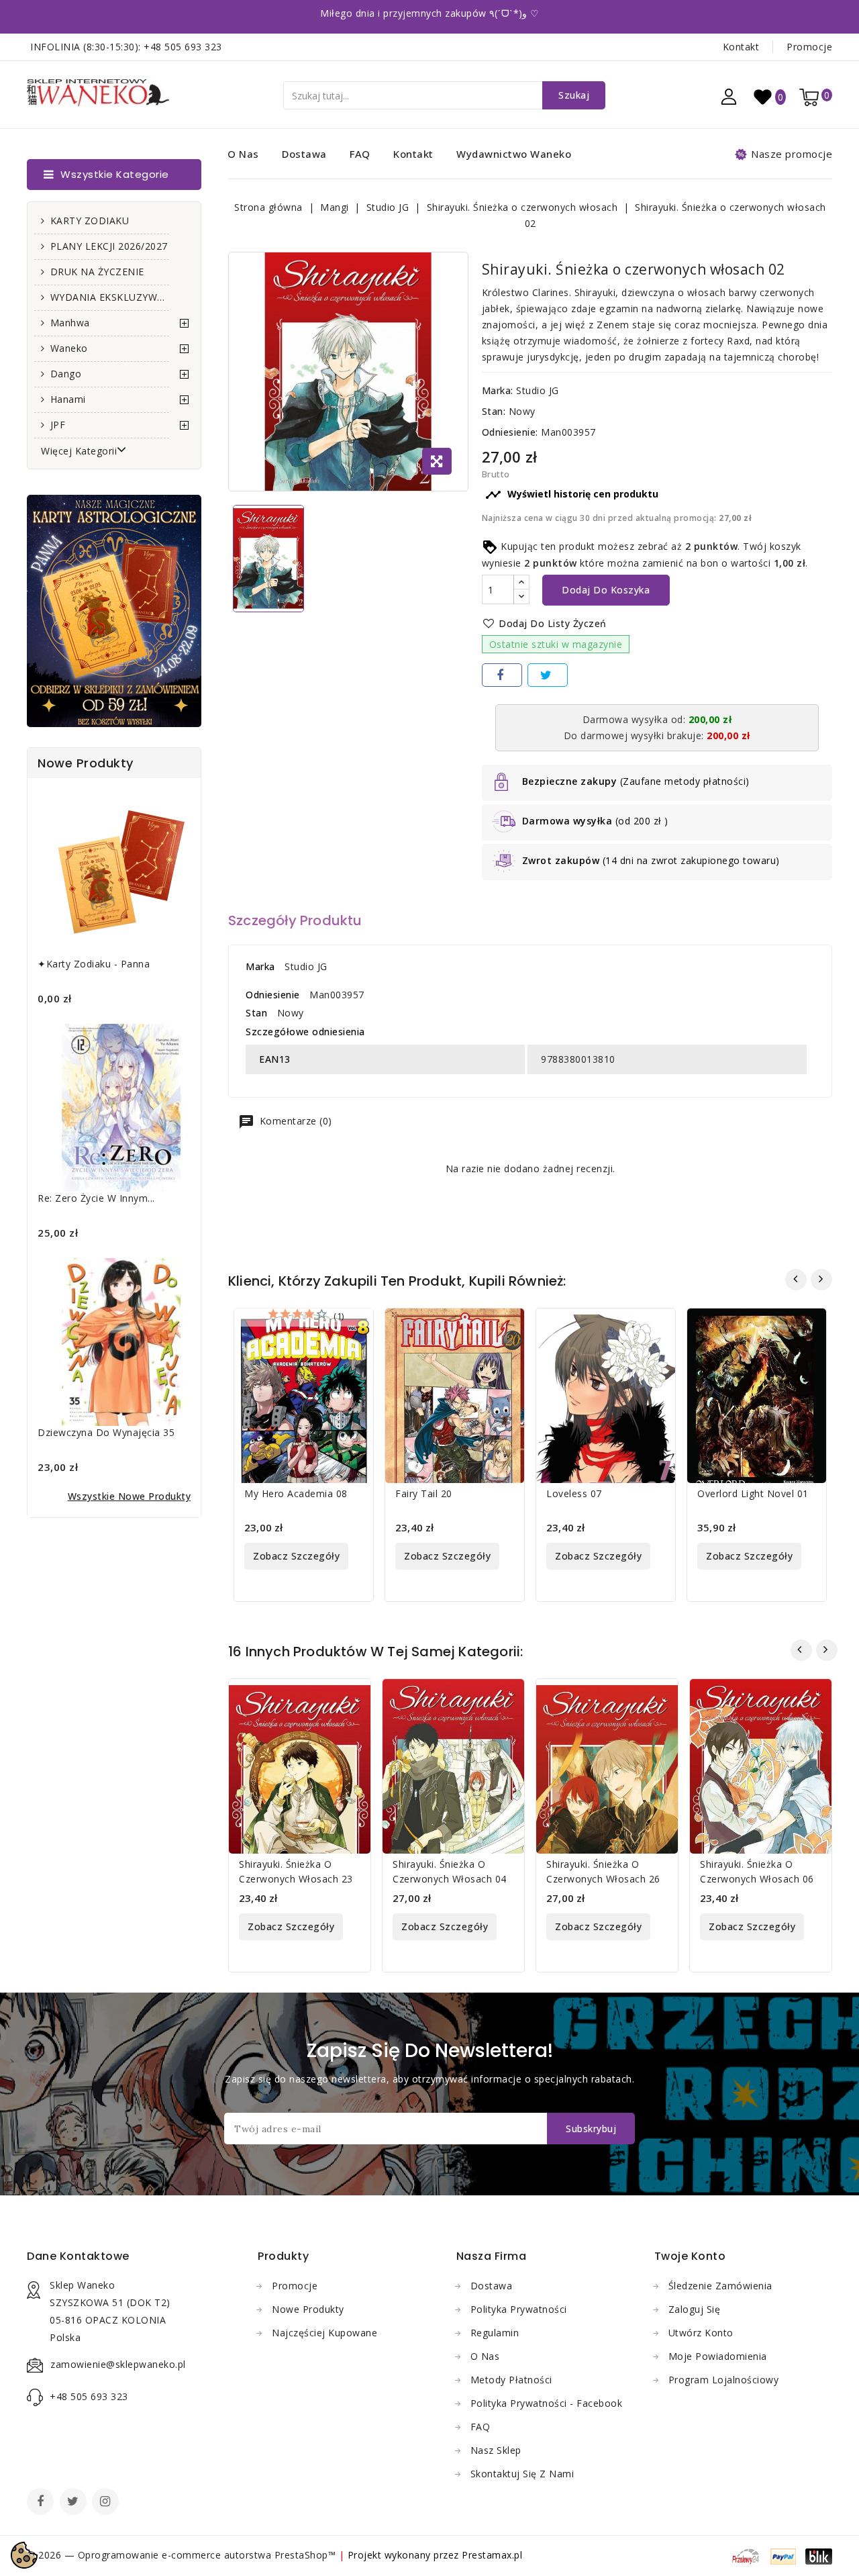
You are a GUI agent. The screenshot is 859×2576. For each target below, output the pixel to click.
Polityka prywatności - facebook (547, 2403)
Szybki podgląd (353, 1327)
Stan (256, 1013)
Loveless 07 (574, 1493)
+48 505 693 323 (183, 47)
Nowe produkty (308, 2309)
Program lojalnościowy (724, 2380)
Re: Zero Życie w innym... (96, 1198)
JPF (58, 425)
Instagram (107, 2503)
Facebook (42, 2503)
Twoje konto (690, 2256)
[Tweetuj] (548, 675)
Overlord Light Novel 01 (753, 1493)
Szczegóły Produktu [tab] (295, 920)
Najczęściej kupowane (324, 2333)
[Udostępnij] (502, 675)
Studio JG (538, 390)
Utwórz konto (701, 2333)
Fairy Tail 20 (424, 1493)
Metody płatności (511, 2380)
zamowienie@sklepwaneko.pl (118, 2364)
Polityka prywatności (519, 2309)
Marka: (498, 390)
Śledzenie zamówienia (720, 2286)
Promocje (809, 47)
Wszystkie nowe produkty (130, 1496)
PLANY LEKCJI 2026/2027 (109, 246)
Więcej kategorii (79, 451)
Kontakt (741, 47)
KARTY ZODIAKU (90, 221)
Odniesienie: (510, 432)
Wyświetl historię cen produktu (572, 495)
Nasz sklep (496, 2450)
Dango (66, 374)
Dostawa (304, 154)
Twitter (74, 2503)
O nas (243, 154)
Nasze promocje (792, 154)
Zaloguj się (695, 2309)
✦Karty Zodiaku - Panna (94, 964)
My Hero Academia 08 (296, 1493)
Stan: (494, 411)
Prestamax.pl (492, 2555)
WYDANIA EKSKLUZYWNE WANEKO (110, 297)
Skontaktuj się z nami (522, 2474)
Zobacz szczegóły (296, 1556)
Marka (260, 966)
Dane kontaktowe (78, 2256)
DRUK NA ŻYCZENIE (97, 272)
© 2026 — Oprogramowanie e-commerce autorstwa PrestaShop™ (183, 2555)
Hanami (68, 399)
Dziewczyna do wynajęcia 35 (106, 1432)
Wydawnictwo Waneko (514, 154)
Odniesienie (273, 995)
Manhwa (70, 323)
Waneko (69, 348)
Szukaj (574, 95)
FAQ (360, 154)
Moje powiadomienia (718, 2356)
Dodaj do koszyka (606, 590)
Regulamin (495, 2333)
